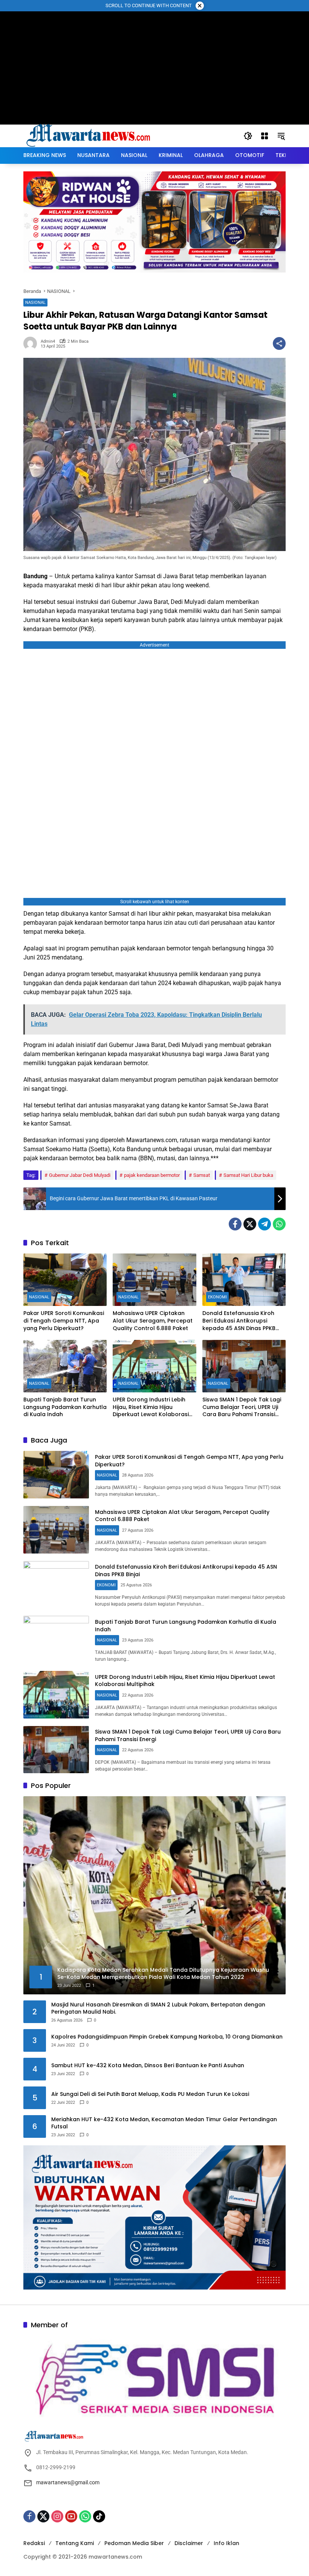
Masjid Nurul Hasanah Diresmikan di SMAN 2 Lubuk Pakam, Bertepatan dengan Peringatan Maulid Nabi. (158, 2009)
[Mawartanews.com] (89, 135)
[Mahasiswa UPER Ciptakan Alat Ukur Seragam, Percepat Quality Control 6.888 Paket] (154, 1280)
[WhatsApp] (279, 1224)
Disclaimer (189, 2543)
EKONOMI (217, 1297)
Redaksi (34, 2543)
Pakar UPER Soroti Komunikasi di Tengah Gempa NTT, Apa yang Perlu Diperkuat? (64, 1321)
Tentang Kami (75, 2543)
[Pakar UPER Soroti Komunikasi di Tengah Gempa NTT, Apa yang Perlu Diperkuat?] (65, 1280)
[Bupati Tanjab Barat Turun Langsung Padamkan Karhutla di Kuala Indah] (65, 1366)
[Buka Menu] (265, 136)
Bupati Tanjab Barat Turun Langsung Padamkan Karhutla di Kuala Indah (65, 1407)
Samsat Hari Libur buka (248, 1175)
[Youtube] (71, 2516)
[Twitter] (250, 1224)
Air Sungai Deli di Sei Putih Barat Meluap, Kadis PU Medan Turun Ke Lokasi (150, 2094)
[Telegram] (265, 1224)
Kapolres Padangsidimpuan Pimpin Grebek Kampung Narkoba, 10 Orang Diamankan (167, 2037)
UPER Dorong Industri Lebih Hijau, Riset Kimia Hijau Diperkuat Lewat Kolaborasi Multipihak (151, 1407)
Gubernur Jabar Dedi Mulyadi (80, 1175)
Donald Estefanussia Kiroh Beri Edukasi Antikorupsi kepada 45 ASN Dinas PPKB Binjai (239, 1321)
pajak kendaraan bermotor (152, 1175)
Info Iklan (226, 2543)
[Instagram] (57, 2516)
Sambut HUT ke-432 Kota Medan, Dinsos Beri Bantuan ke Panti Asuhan (148, 2066)
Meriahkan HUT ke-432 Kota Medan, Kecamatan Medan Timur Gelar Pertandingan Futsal (164, 2123)
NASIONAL (35, 303)
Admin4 (48, 341)
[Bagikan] (279, 343)
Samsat (202, 1175)
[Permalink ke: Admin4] (32, 343)
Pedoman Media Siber (134, 2543)
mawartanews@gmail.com (68, 2482)
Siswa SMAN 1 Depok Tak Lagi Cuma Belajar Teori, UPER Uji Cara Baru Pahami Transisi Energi (242, 1407)
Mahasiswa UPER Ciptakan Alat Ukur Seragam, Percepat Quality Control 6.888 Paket (153, 1321)
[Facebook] (235, 1224)
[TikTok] (99, 2516)
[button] (248, 136)
